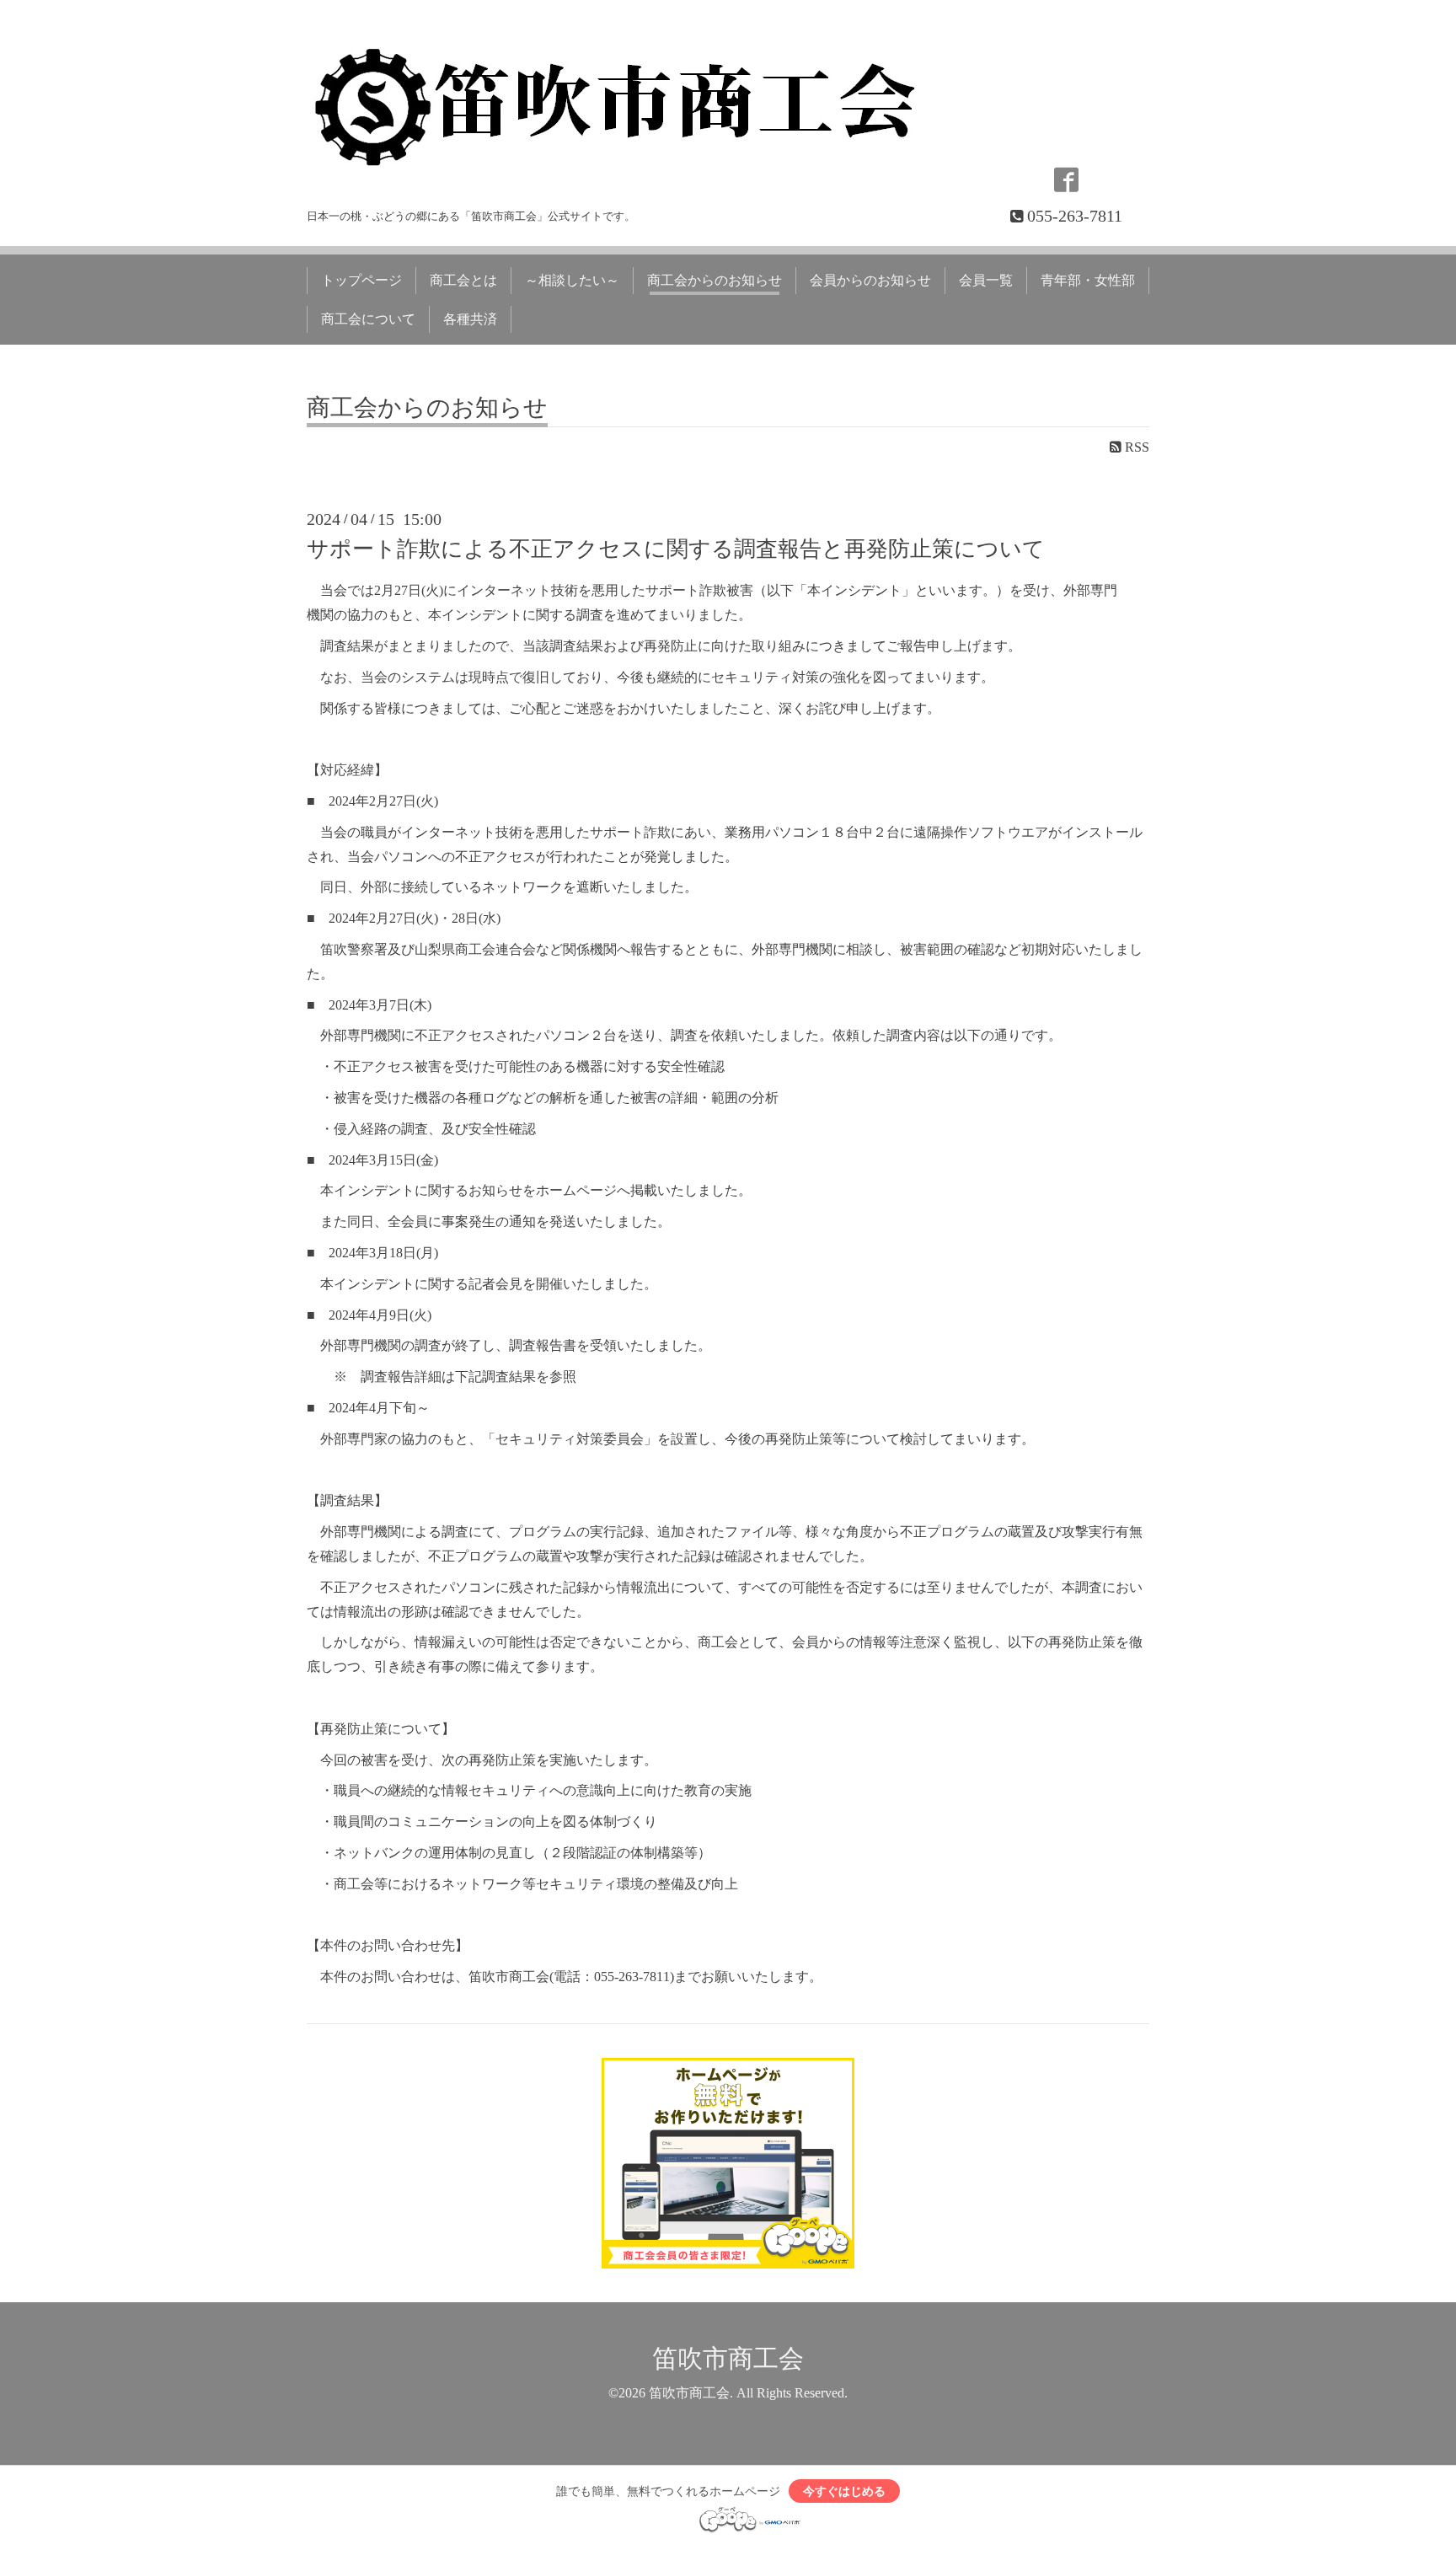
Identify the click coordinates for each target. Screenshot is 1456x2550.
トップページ (361, 280)
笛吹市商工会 (728, 2358)
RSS (1135, 447)
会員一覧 (986, 280)
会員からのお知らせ (870, 280)
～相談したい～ (572, 280)
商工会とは (463, 280)
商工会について (368, 319)
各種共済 (470, 319)
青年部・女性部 (1088, 280)
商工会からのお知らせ (715, 280)
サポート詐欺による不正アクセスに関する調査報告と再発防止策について (676, 549)
